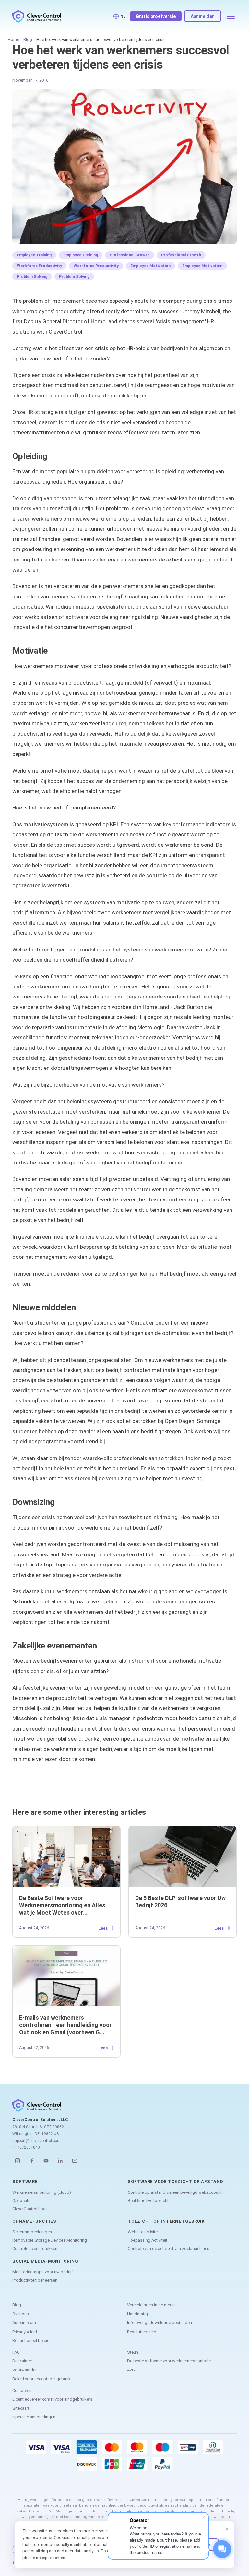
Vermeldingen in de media (151, 2305)
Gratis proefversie (156, 16)
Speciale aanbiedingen (34, 2417)
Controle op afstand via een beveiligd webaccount (175, 2192)
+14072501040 (26, 2147)
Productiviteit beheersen (35, 2280)
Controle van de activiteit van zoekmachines (169, 2248)
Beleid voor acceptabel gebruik (41, 2379)
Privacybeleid (25, 2332)
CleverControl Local (30, 2209)
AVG (131, 2370)
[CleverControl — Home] (37, 16)
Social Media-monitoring (45, 2261)
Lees (103, 1928)
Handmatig (137, 2314)
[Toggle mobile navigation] (231, 16)
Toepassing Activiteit (148, 2240)
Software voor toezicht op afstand (176, 2182)
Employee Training (34, 255)
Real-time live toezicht (148, 2200)
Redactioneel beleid (31, 2340)
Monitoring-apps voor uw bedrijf (43, 2272)
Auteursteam (24, 2323)
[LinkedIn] (60, 2161)
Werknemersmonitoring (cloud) (42, 2192)
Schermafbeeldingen (32, 2232)
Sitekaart (21, 2408)
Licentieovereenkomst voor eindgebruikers (52, 2399)
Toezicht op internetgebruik (166, 2221)
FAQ (16, 2352)
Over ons (21, 2314)
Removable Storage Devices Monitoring (50, 2240)
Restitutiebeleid (142, 2332)
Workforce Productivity (39, 266)
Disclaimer (22, 2361)
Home (13, 39)
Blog (28, 39)
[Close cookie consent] (227, 2529)
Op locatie (22, 2200)
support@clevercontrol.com (36, 2141)
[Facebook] (32, 2161)
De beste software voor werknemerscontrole (169, 2361)
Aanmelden (203, 16)
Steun (133, 2352)
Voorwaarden (25, 2370)
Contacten (22, 2390)
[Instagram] (18, 2161)
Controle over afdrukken (35, 2248)
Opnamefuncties (34, 2221)
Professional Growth (130, 255)
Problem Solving (32, 277)
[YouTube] (46, 2161)
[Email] (75, 2161)
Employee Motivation (150, 266)
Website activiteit (144, 2232)
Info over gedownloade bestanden (160, 2323)
